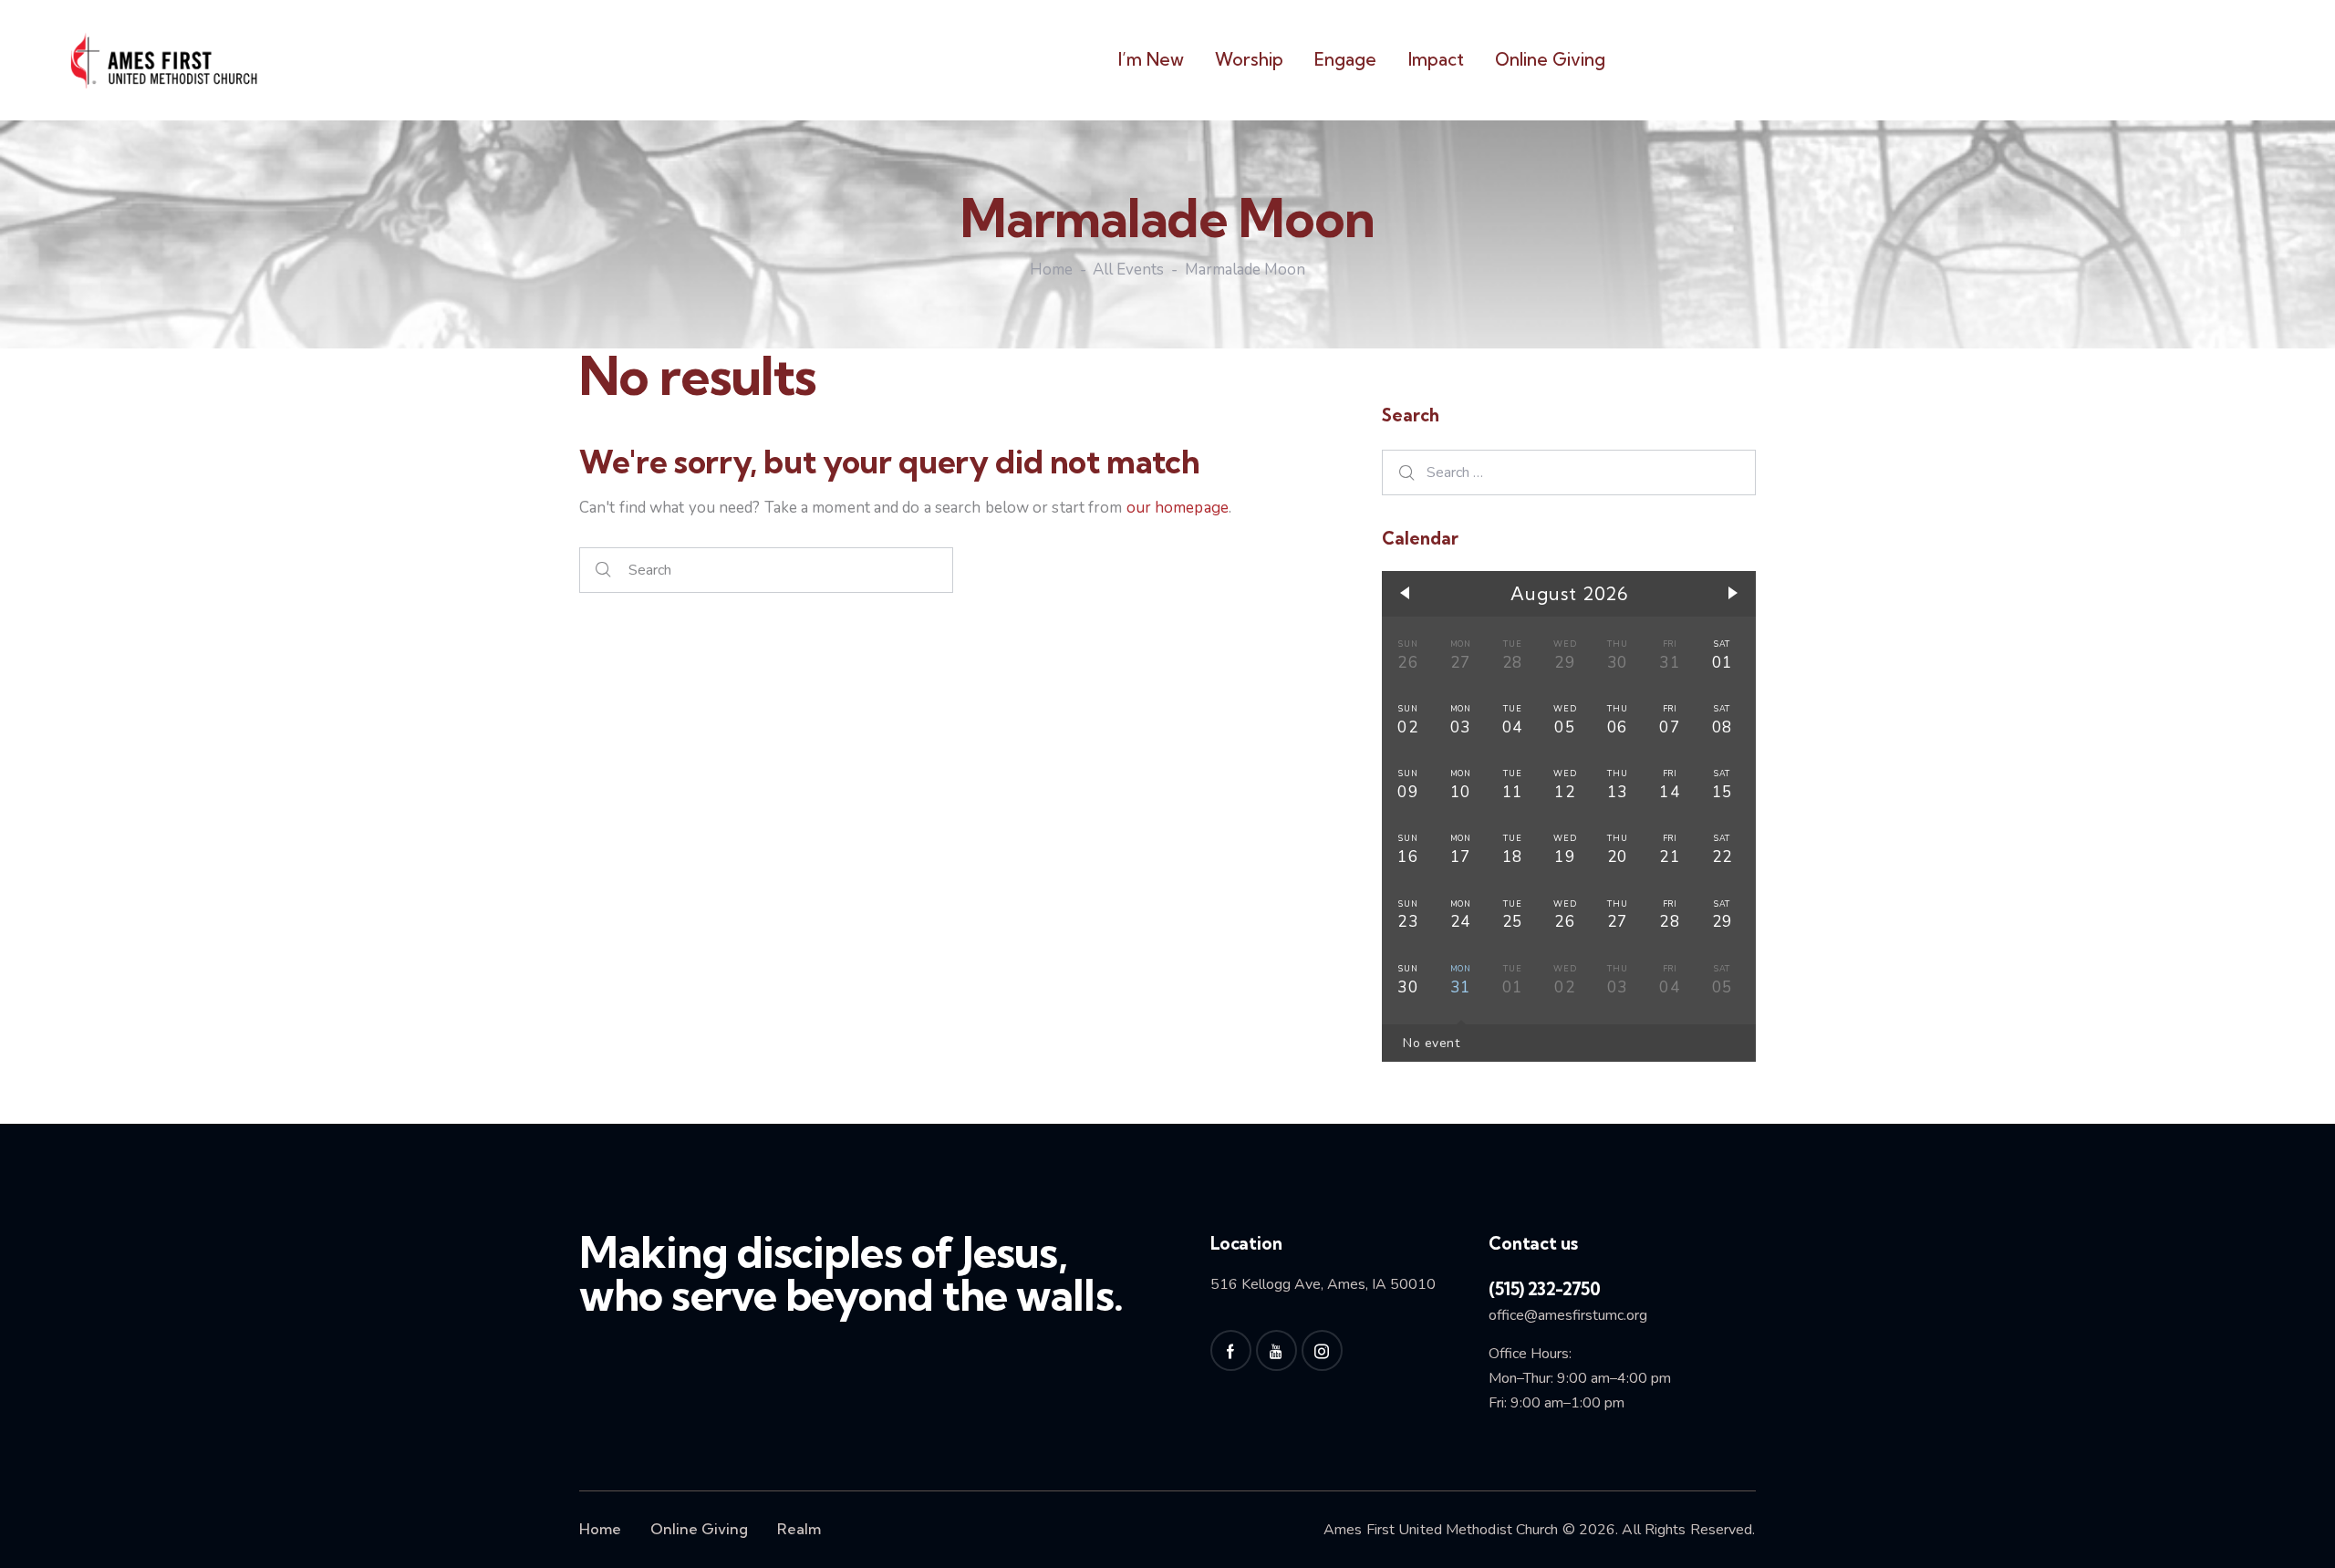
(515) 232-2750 (1544, 1289)
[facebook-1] (1231, 1350)
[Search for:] (1569, 472)
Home (1051, 271)
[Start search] (603, 571)
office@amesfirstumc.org (1568, 1315)
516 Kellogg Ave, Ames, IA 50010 (1323, 1284)
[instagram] (1322, 1350)
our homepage (1178, 508)
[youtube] (1276, 1350)
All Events (1128, 271)
